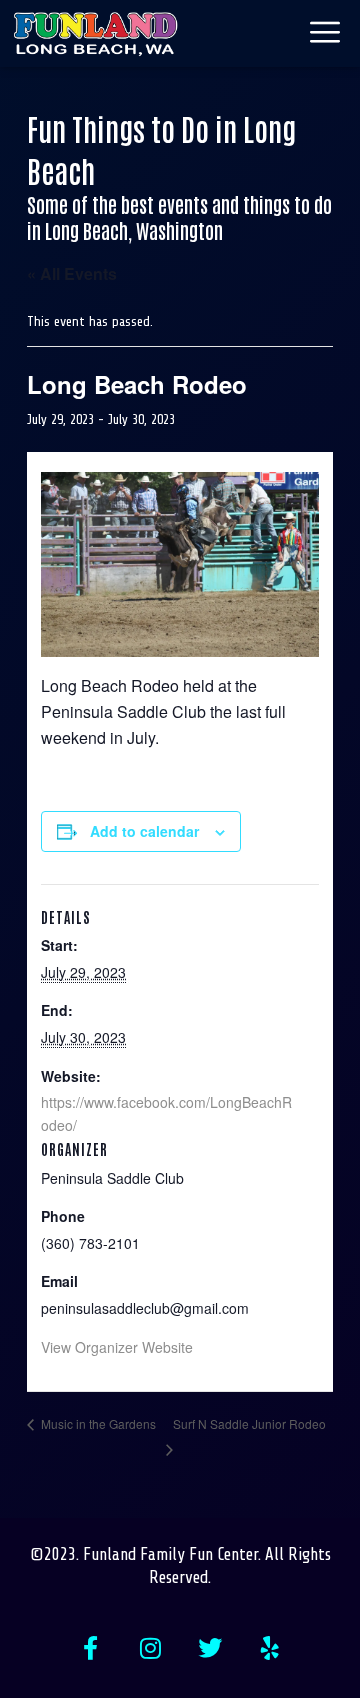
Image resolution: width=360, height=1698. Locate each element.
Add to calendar (144, 831)
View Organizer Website (117, 1347)
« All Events (72, 273)
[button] (265, 33)
